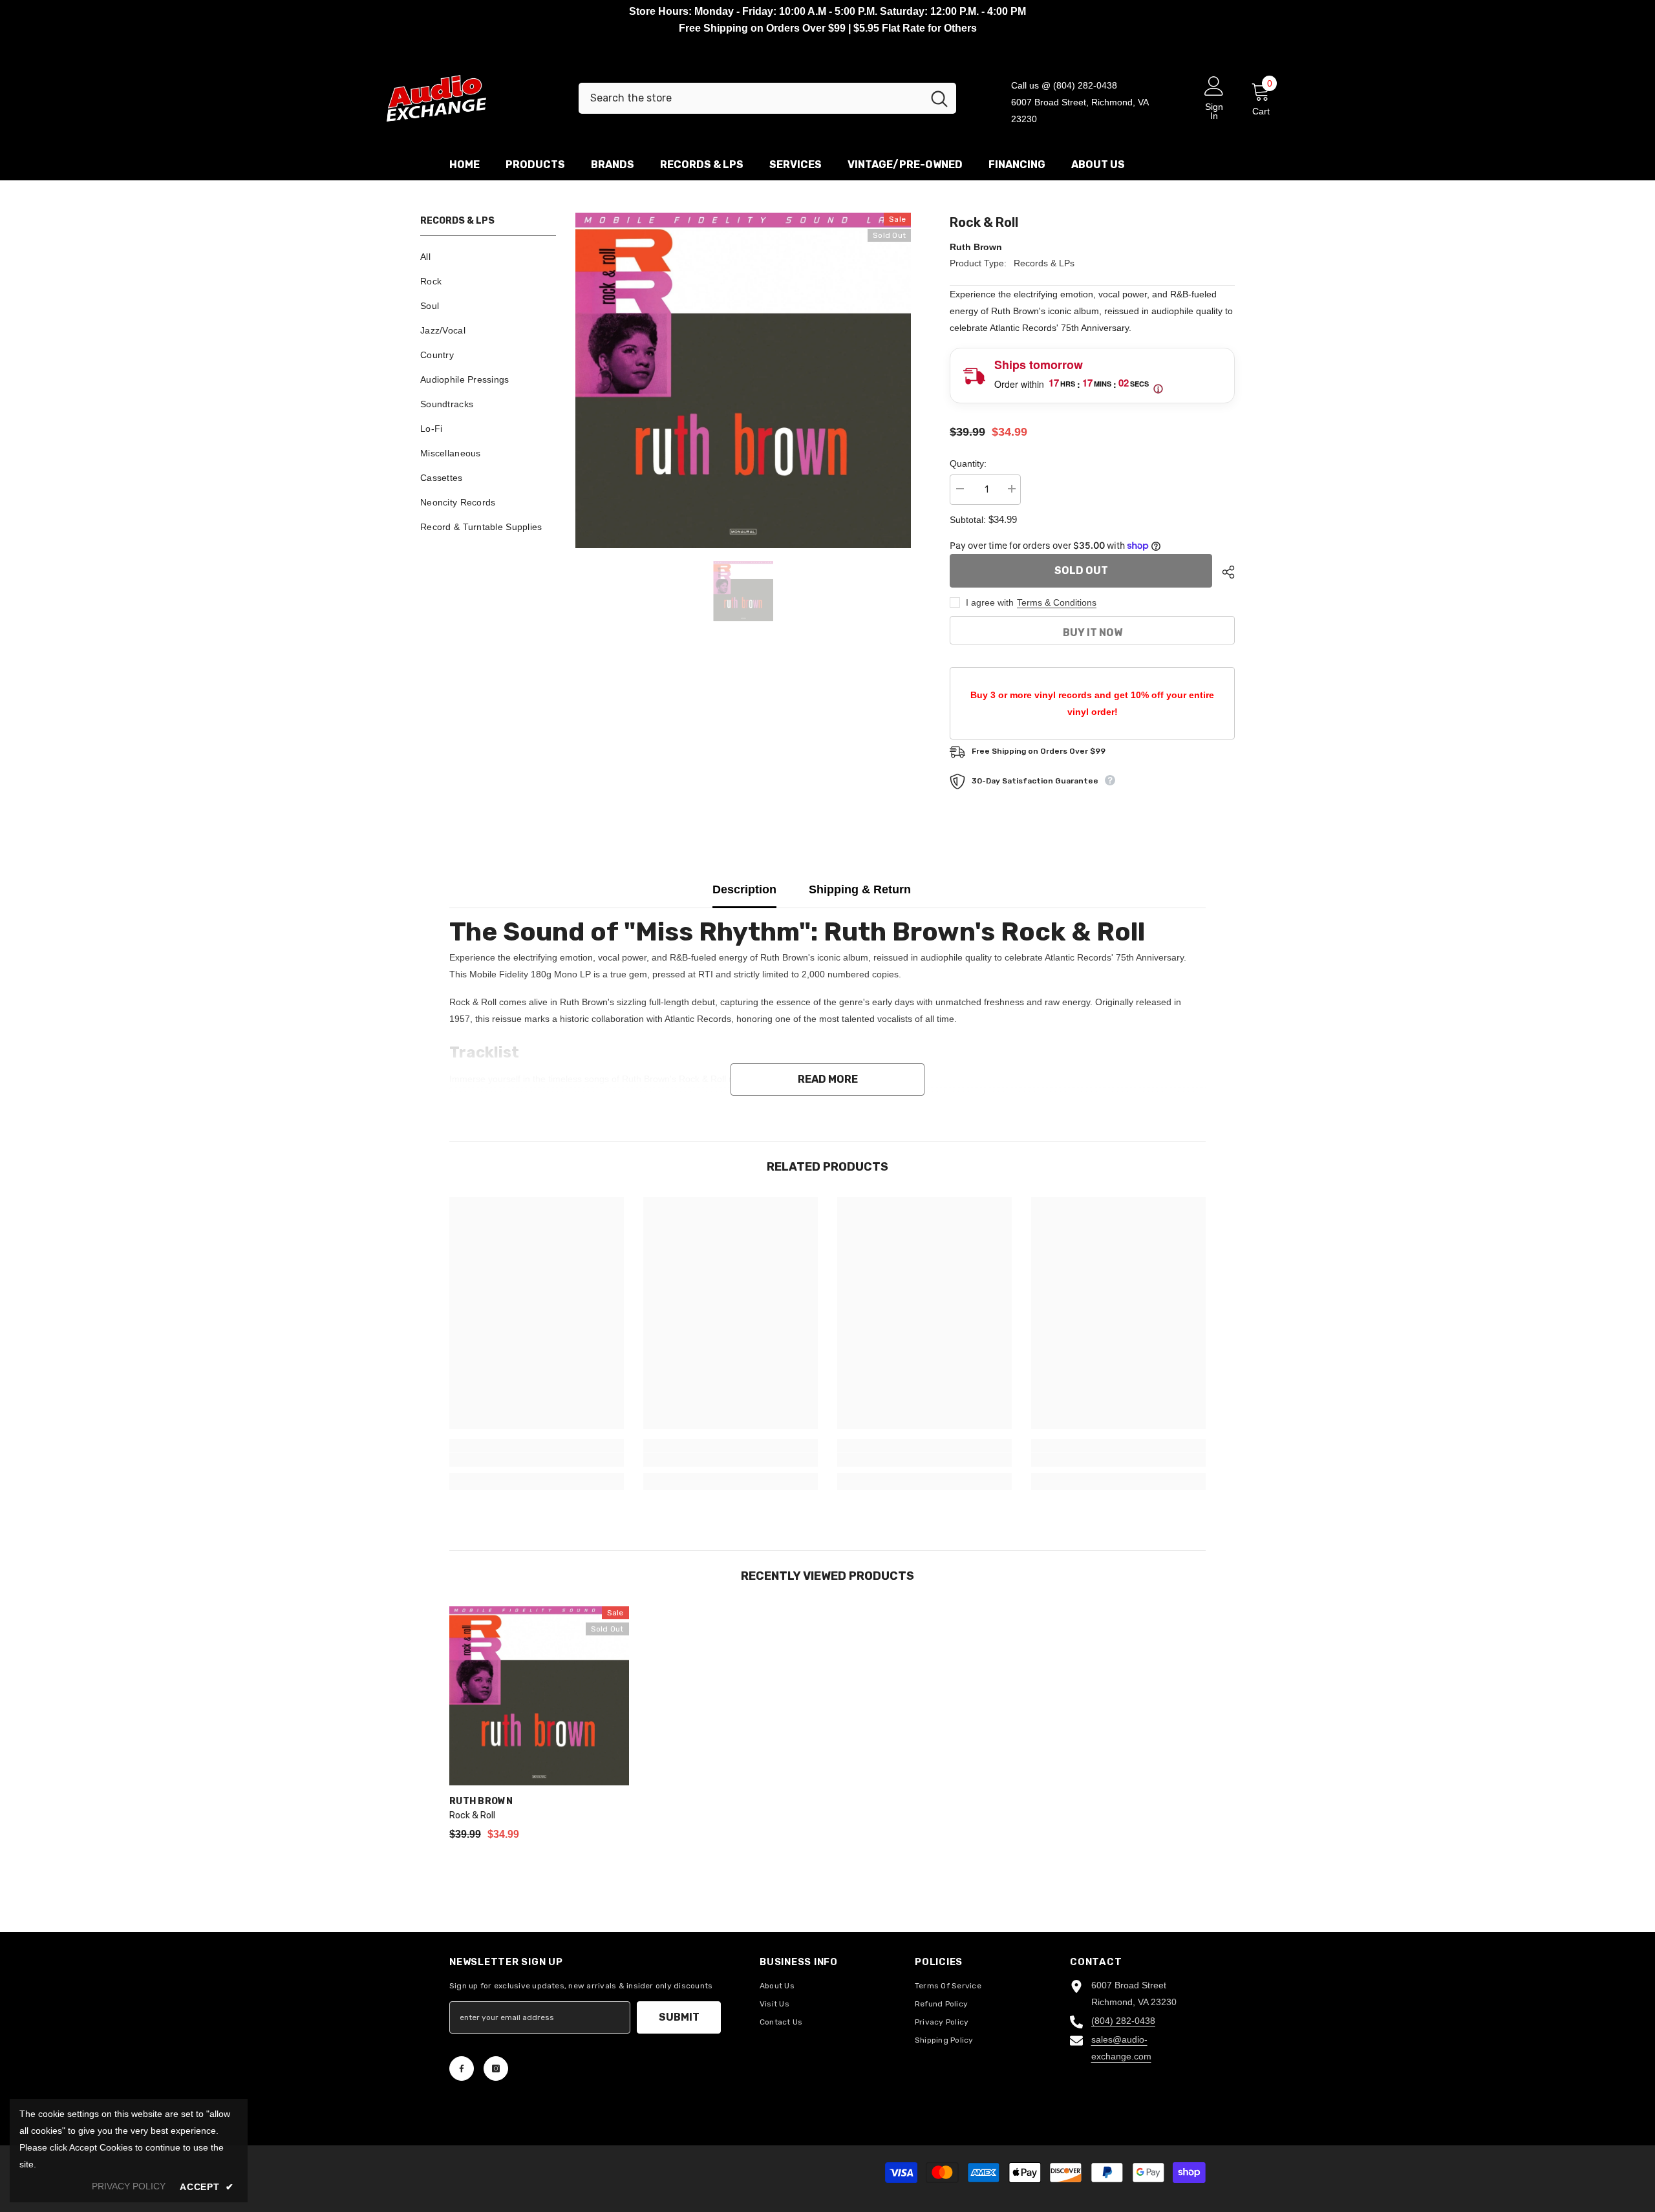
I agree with (990, 602)
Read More (828, 1079)
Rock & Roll (472, 1815)
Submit (679, 2017)
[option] (743, 380)
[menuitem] (488, 257)
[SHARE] (1223, 572)
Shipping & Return (860, 889)
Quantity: (968, 463)
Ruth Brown (976, 247)
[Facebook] (462, 2068)
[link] (537, 1460)
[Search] (767, 98)
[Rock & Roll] (539, 1696)
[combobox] (751, 98)
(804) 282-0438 (1123, 2021)
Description (744, 889)
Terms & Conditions (1057, 602)
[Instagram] (496, 2068)
